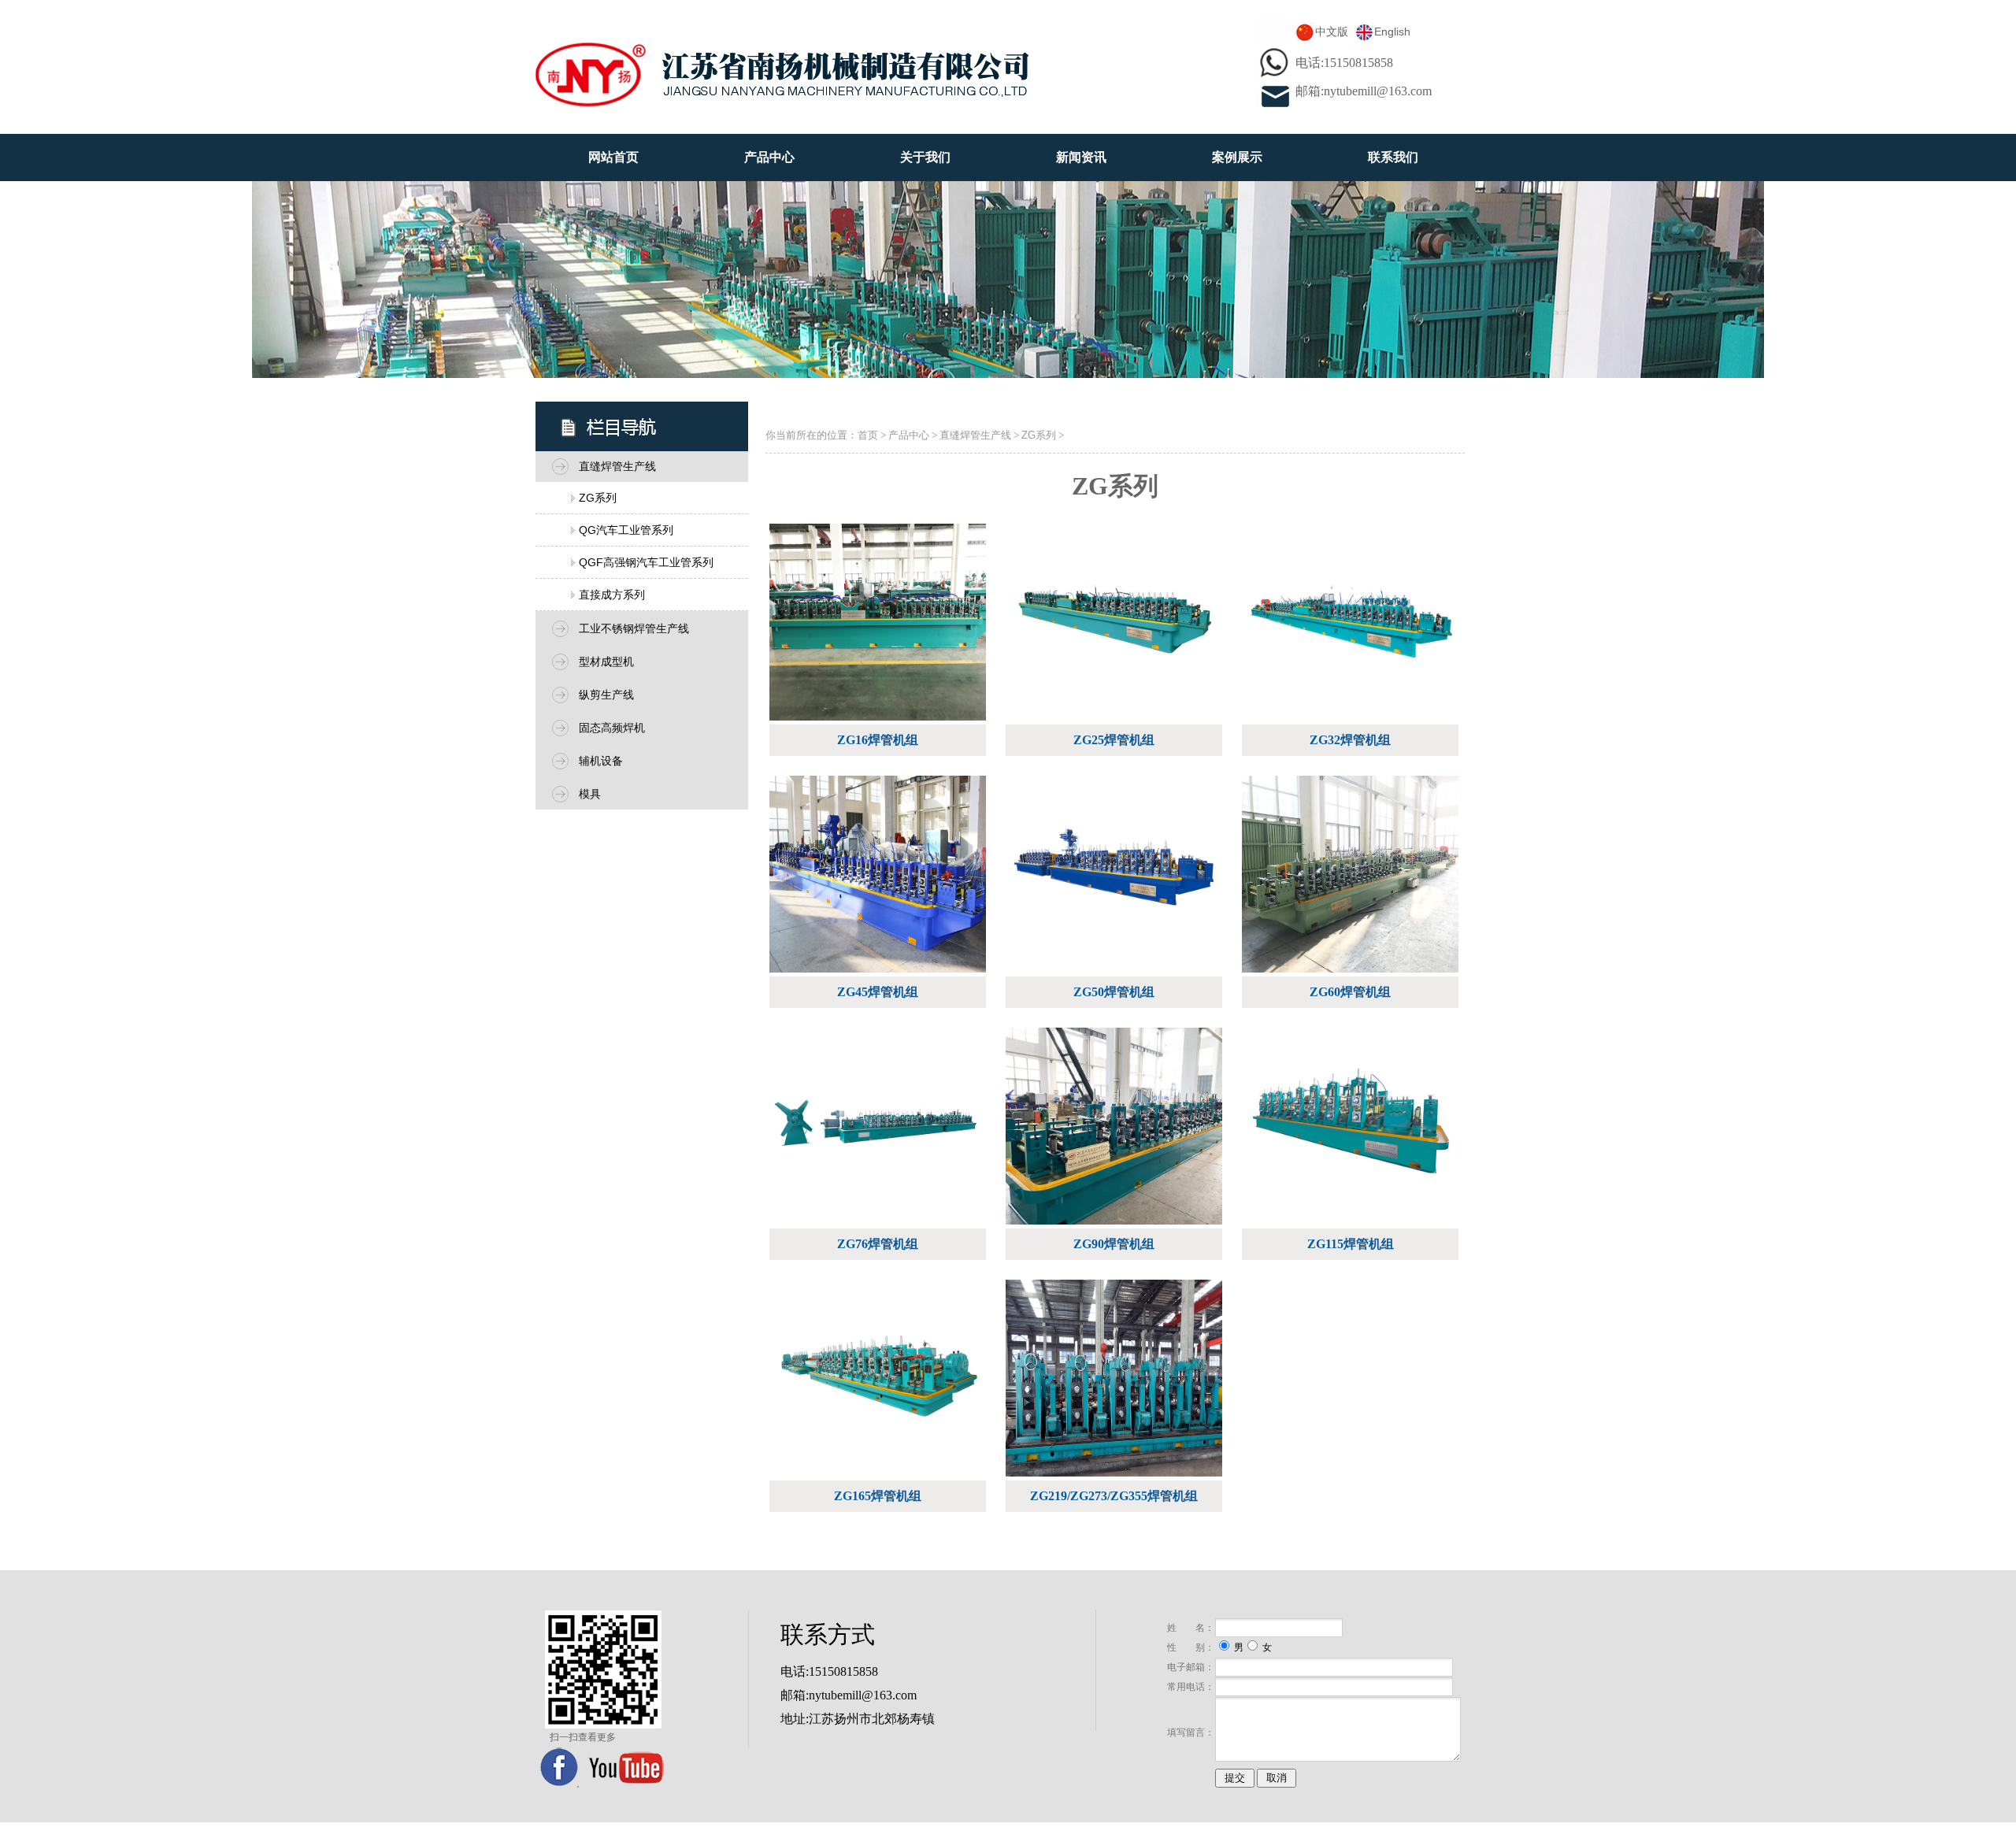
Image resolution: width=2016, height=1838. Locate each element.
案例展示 (1237, 157)
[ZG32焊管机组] (1352, 628)
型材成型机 (606, 661)
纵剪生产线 (606, 695)
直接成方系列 (612, 595)
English (1392, 31)
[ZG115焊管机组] (1352, 1132)
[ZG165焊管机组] (880, 1384)
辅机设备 (601, 761)
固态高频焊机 (612, 728)
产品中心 (769, 157)
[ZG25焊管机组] (1116, 628)
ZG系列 (598, 498)
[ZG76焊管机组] (880, 1132)
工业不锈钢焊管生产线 (634, 628)
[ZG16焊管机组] (880, 628)
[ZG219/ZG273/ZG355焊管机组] (1116, 1384)
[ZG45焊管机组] (880, 880)
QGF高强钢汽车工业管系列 (646, 562)
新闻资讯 (1081, 157)
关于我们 (925, 157)
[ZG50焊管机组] (1116, 880)
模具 (590, 794)
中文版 (1332, 31)
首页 (868, 435)
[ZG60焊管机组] (1352, 880)
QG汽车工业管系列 (626, 530)
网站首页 (613, 157)
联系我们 (1393, 157)
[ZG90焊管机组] (1116, 1132)
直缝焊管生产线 (617, 466)
